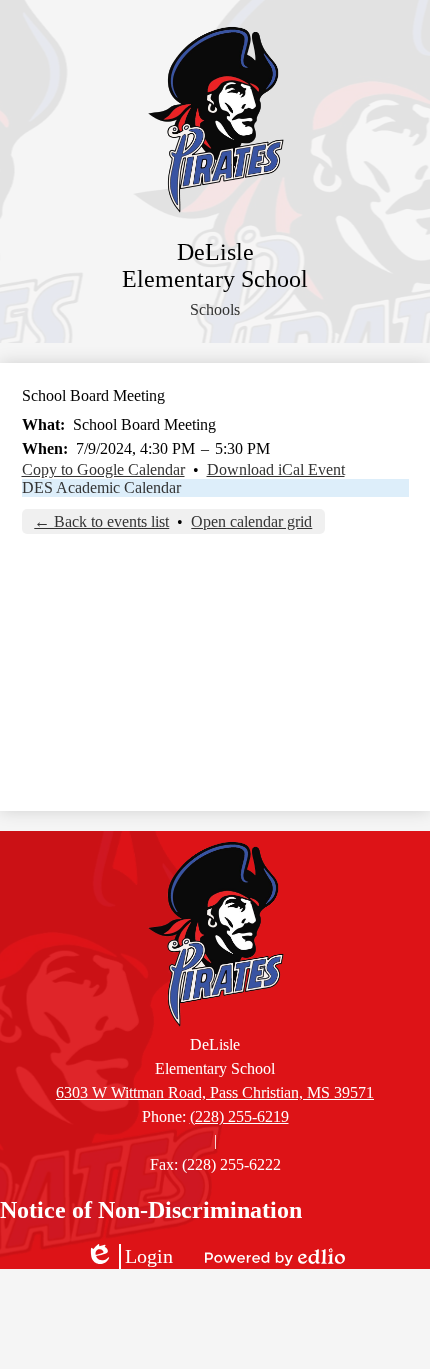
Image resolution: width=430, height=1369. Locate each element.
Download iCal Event (276, 469)
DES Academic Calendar (101, 487)
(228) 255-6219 (239, 1116)
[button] (215, 310)
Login (129, 1257)
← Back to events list (101, 521)
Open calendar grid (251, 521)
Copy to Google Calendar (103, 469)
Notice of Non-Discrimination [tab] (151, 1210)
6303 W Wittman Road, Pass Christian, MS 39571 (215, 1092)
